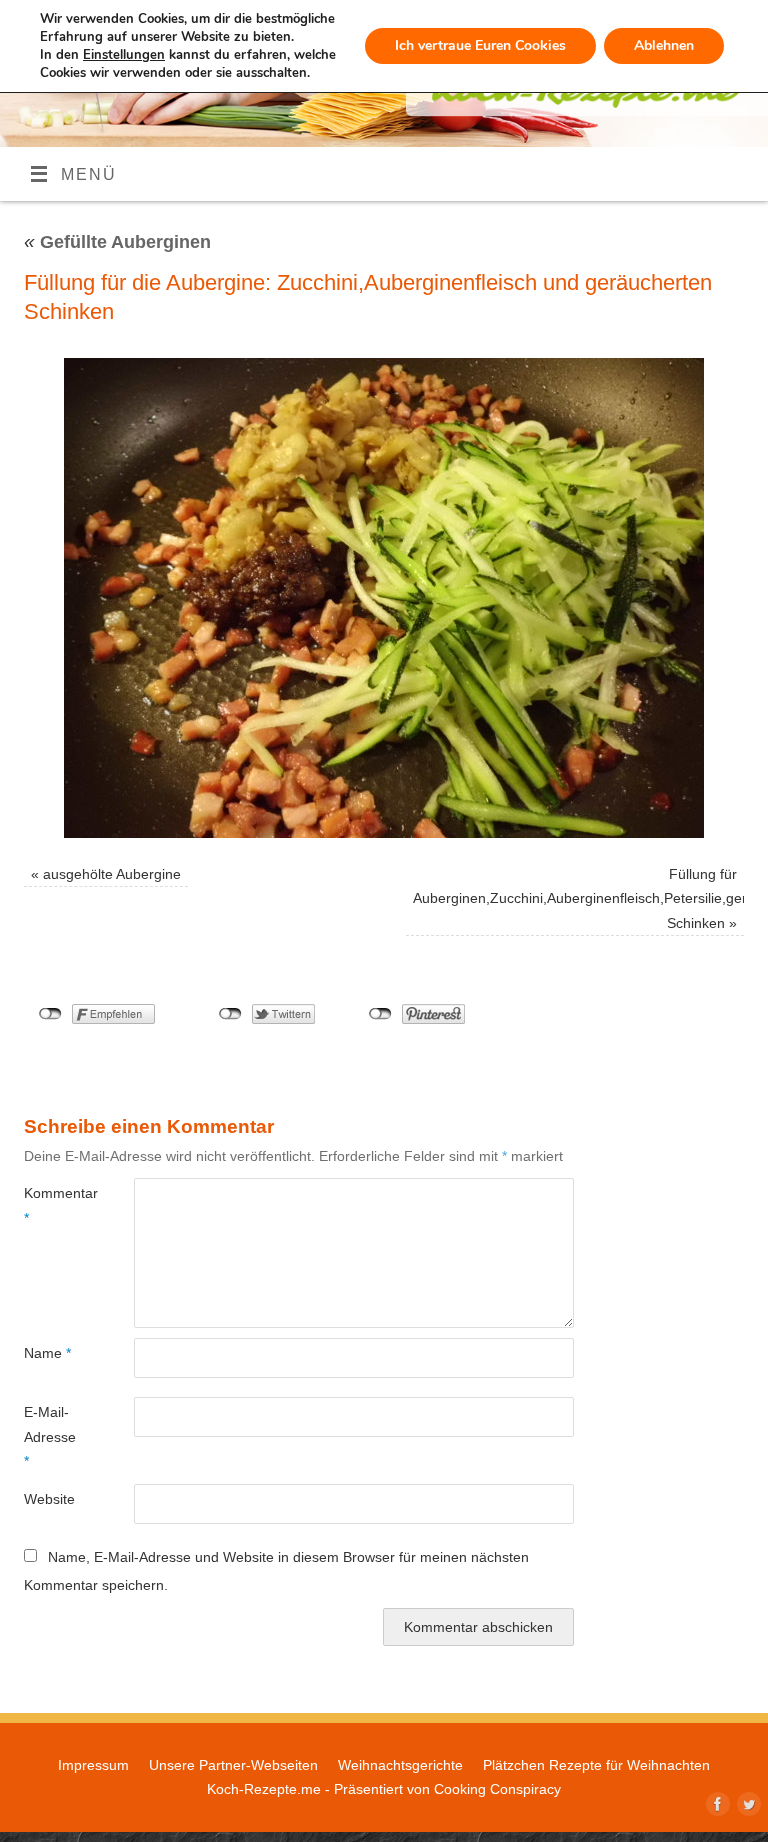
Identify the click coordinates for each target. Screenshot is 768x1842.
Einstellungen (124, 55)
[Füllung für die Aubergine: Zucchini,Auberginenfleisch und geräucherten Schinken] (384, 598)
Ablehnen (664, 45)
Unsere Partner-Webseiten (233, 1765)
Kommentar (51, 1205)
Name (47, 1353)
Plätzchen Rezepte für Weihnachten (596, 1765)
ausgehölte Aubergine (112, 874)
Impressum (93, 1765)
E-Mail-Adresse (50, 1436)
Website (49, 1499)
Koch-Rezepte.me (264, 1789)
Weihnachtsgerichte (400, 1765)
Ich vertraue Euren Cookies (480, 45)
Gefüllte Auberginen (117, 242)
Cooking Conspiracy (497, 1789)
